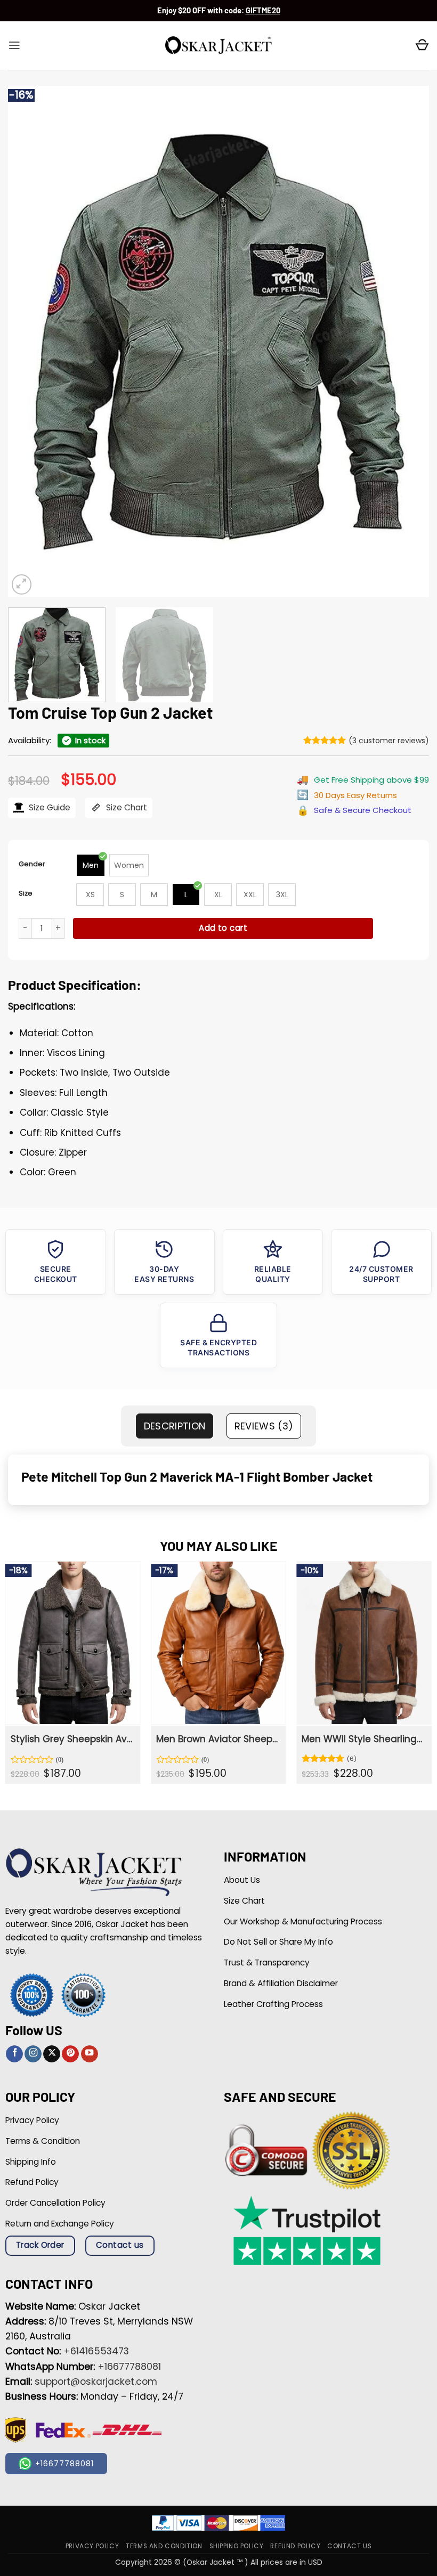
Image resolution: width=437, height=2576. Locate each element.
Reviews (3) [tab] (264, 1426)
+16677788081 (129, 2367)
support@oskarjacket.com (96, 2382)
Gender (32, 864)
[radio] (91, 865)
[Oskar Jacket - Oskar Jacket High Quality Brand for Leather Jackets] (218, 46)
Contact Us (349, 2546)
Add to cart (223, 928)
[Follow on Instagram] (33, 2054)
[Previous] (30, 342)
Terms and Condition (164, 2546)
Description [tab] (175, 1426)
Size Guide (48, 807)
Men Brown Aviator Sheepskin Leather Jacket (217, 1739)
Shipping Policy (237, 2546)
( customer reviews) (389, 741)
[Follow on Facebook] (14, 2054)
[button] (14, 45)
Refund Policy (295, 2546)
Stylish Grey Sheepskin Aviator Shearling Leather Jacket (72, 1739)
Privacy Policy (92, 2546)
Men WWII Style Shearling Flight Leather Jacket (363, 1739)
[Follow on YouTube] (90, 2054)
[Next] (407, 342)
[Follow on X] (52, 2054)
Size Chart (126, 807)
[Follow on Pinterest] (70, 2054)
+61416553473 (96, 2351)
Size (26, 893)
